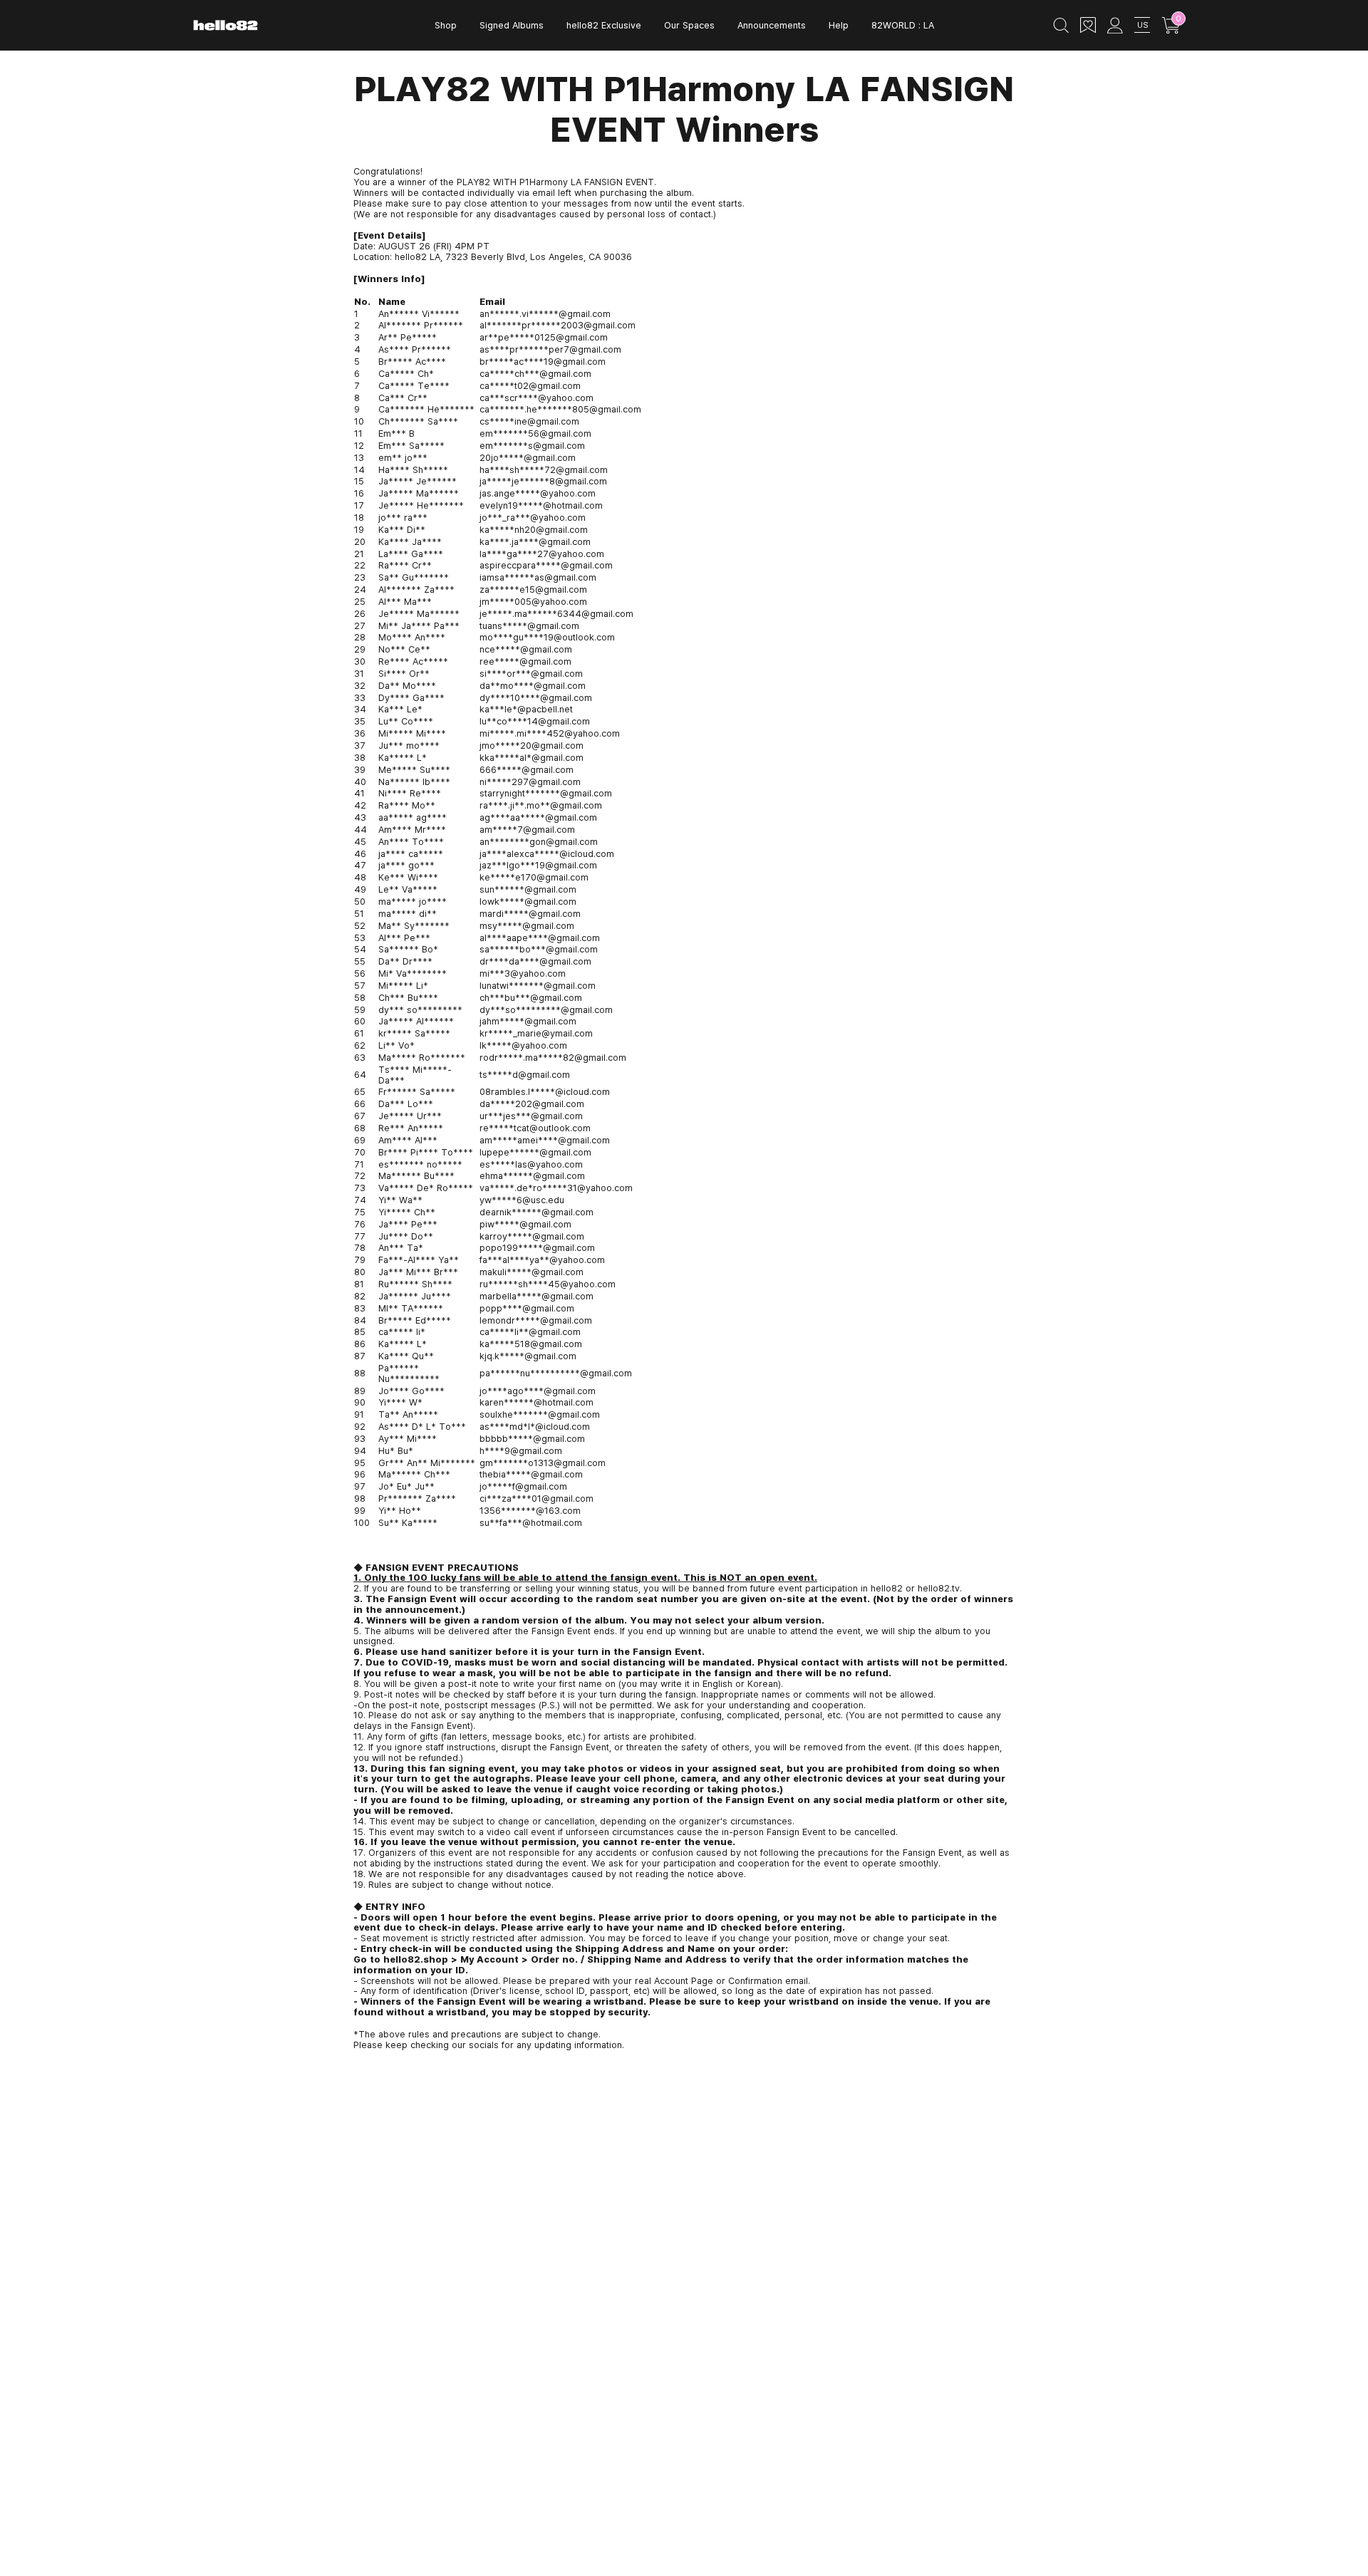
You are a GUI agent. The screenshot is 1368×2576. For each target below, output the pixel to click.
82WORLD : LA (903, 25)
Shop (446, 25)
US (1142, 25)
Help (839, 25)
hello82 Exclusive (604, 25)
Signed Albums (512, 25)
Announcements (772, 25)
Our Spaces (689, 25)
